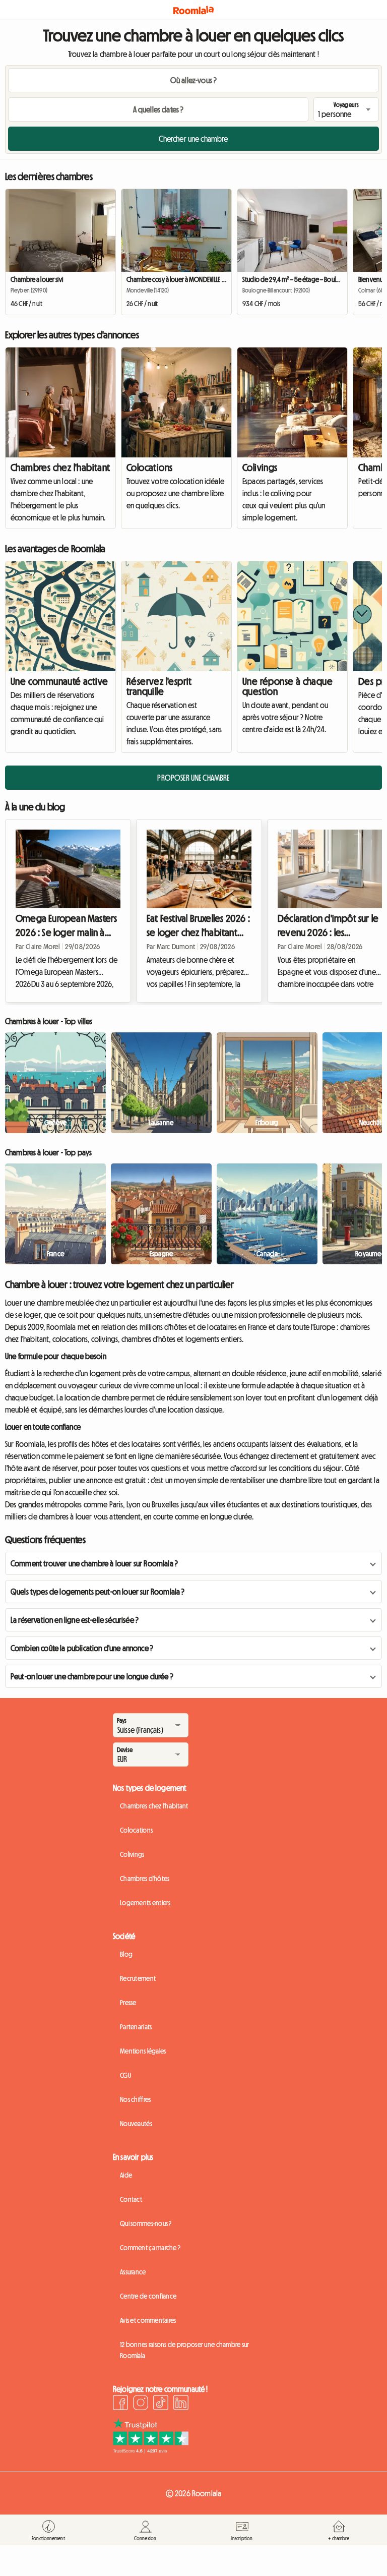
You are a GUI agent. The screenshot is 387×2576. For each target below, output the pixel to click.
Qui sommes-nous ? (146, 2223)
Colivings (260, 467)
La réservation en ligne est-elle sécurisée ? (75, 1620)
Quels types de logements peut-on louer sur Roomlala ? (98, 1592)
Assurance (133, 2272)
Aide (126, 2175)
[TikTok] (161, 2404)
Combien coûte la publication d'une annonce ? (82, 1648)
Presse (128, 2003)
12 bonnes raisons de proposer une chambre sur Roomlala (185, 2350)
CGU (125, 2075)
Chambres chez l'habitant (60, 467)
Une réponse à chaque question (287, 686)
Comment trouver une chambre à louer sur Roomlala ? (94, 1563)
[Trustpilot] (151, 2450)
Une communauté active (59, 681)
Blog (126, 1954)
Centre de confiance (148, 2296)
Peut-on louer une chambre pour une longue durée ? (92, 1676)
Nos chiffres (135, 2099)
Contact (131, 2199)
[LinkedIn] (181, 2404)
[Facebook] (120, 2404)
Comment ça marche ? (150, 2248)
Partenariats (136, 2027)
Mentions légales (143, 2051)
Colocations (149, 467)
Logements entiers (145, 1903)
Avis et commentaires (148, 2320)
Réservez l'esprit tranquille (159, 686)
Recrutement (138, 1978)
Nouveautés (136, 2124)
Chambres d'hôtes (145, 1879)
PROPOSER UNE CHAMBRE (193, 778)
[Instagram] (141, 2404)
